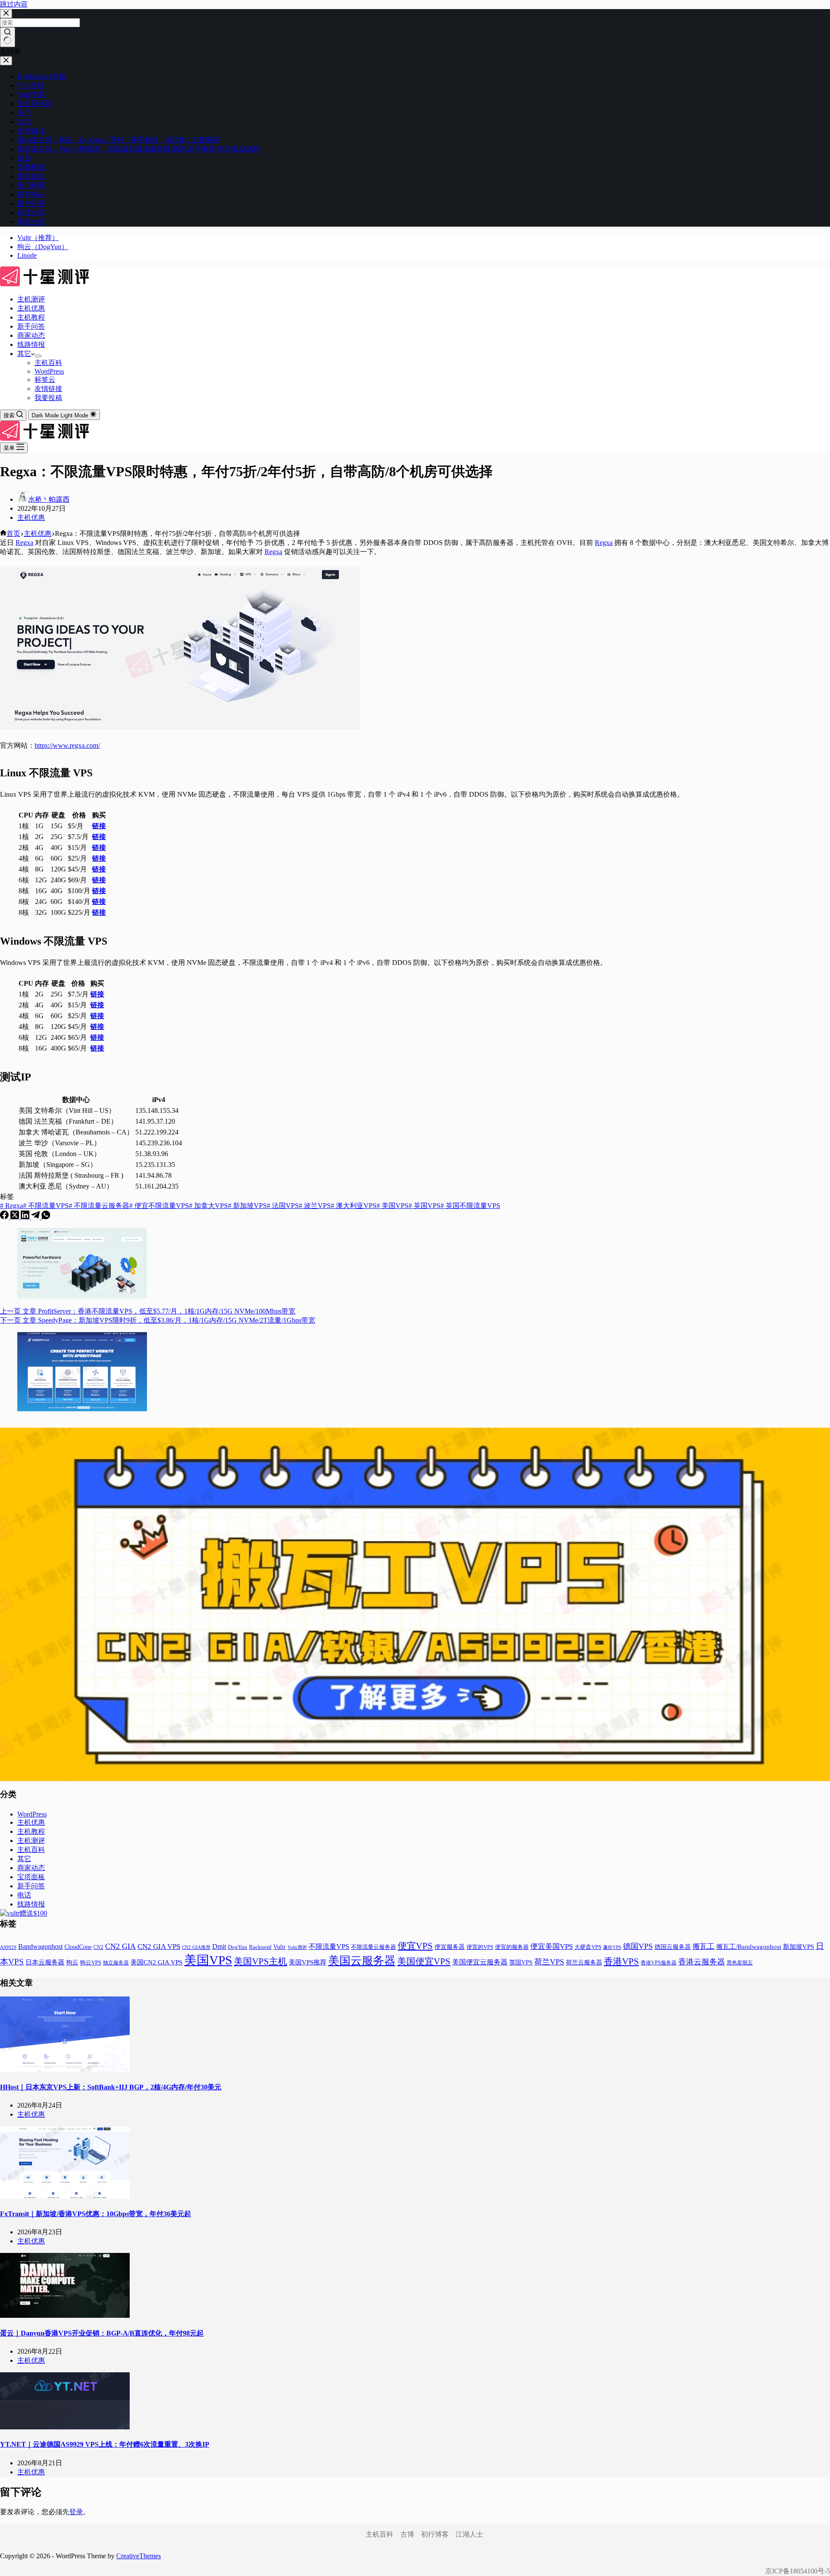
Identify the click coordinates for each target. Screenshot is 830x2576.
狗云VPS (91, 1963)
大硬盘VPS (588, 1947)
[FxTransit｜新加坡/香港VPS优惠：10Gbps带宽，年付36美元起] (65, 2196)
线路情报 (31, 344)
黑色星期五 (740, 1963)
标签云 (45, 380)
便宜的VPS (480, 1947)
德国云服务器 (673, 1947)
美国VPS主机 (260, 1961)
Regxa (24, 543)
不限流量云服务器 (99, 1206)
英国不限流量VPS (470, 1206)
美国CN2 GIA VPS (156, 1962)
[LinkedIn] (26, 1217)
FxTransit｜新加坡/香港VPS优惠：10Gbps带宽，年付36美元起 (96, 2214)
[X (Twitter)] (16, 1217)
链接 (99, 826)
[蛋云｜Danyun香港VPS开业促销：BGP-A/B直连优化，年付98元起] (65, 2315)
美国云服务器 (362, 1961)
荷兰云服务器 (584, 1962)
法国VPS (283, 1206)
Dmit (219, 1946)
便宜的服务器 (512, 1947)
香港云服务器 (702, 1962)
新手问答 (31, 326)
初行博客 (435, 2534)
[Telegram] (36, 1217)
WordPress (49, 371)
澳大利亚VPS (354, 1206)
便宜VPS (415, 1946)
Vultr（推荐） (38, 238)
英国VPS (425, 1206)
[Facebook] (5, 1217)
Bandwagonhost (40, 1946)
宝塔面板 (31, 1877)
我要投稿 (48, 398)
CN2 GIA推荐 (196, 1947)
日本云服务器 (45, 1962)
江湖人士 (469, 2534)
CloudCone (78, 1947)
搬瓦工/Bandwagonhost (749, 1947)
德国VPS (638, 1946)
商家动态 (31, 335)
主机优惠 (31, 308)
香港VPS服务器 (659, 1963)
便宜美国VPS (552, 1946)
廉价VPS (612, 1947)
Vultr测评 (297, 1947)
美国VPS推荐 (308, 1962)
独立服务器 (116, 1963)
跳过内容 (14, 4)
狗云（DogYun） (43, 247)
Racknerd (260, 1947)
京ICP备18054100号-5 (798, 2571)
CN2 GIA (120, 1946)
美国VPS (393, 1206)
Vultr (279, 1947)
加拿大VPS (208, 1206)
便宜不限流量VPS (159, 1206)
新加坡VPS (247, 1206)
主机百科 (48, 363)
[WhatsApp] (46, 1217)
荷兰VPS (549, 1962)
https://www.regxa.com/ (67, 745)
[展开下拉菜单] (38, 356)
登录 (76, 2512)
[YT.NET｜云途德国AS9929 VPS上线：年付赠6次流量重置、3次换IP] (65, 2427)
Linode (27, 255)
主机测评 (31, 299)
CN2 (98, 1947)
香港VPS (621, 1961)
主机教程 (31, 317)
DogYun (238, 1947)
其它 (24, 354)
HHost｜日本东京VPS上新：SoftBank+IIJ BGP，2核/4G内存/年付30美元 (111, 2087)
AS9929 (8, 1947)
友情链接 (48, 389)
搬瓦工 (704, 1946)
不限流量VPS (46, 1206)
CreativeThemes (139, 2556)
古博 (407, 2534)
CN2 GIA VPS (159, 1946)
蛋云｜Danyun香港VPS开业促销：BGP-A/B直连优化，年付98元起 (102, 2333)
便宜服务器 (450, 1947)
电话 (24, 1895)
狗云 (72, 1962)
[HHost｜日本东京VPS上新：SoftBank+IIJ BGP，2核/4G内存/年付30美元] (65, 2069)
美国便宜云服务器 (480, 1962)
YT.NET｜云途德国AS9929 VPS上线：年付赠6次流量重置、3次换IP (105, 2444)
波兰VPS (315, 1206)
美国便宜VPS (424, 1961)
